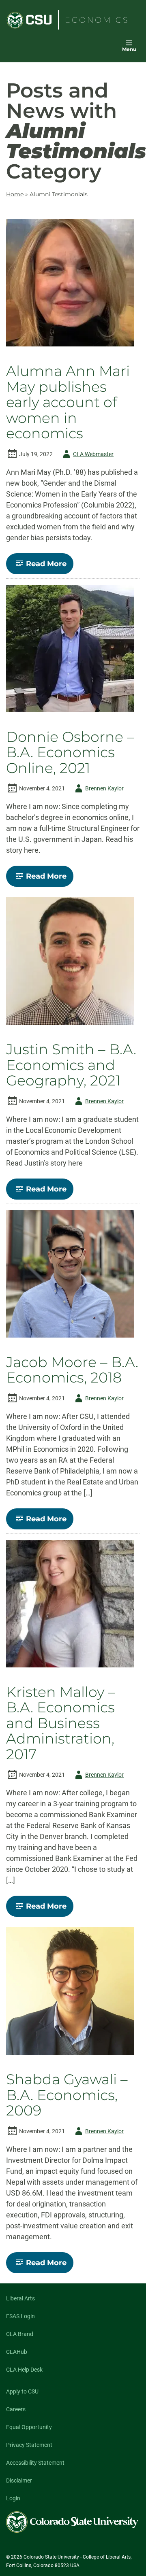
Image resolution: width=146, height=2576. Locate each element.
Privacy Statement (29, 2445)
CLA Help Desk (24, 2370)
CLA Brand (20, 2334)
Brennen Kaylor (98, 790)
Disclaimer (19, 2480)
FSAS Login (20, 2316)
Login (13, 2498)
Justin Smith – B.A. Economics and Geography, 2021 (71, 1065)
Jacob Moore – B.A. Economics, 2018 (72, 1370)
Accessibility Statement (35, 2463)
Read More (50, 567)
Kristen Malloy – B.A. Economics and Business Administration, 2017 (61, 1723)
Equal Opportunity (29, 2427)
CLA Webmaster (87, 456)
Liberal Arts (20, 2298)
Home (15, 194)
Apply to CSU (22, 2391)
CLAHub (17, 2352)
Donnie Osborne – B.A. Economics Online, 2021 (70, 753)
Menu (129, 49)
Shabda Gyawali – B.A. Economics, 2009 (67, 2095)
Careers (16, 2409)
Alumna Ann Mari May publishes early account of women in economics (68, 402)
